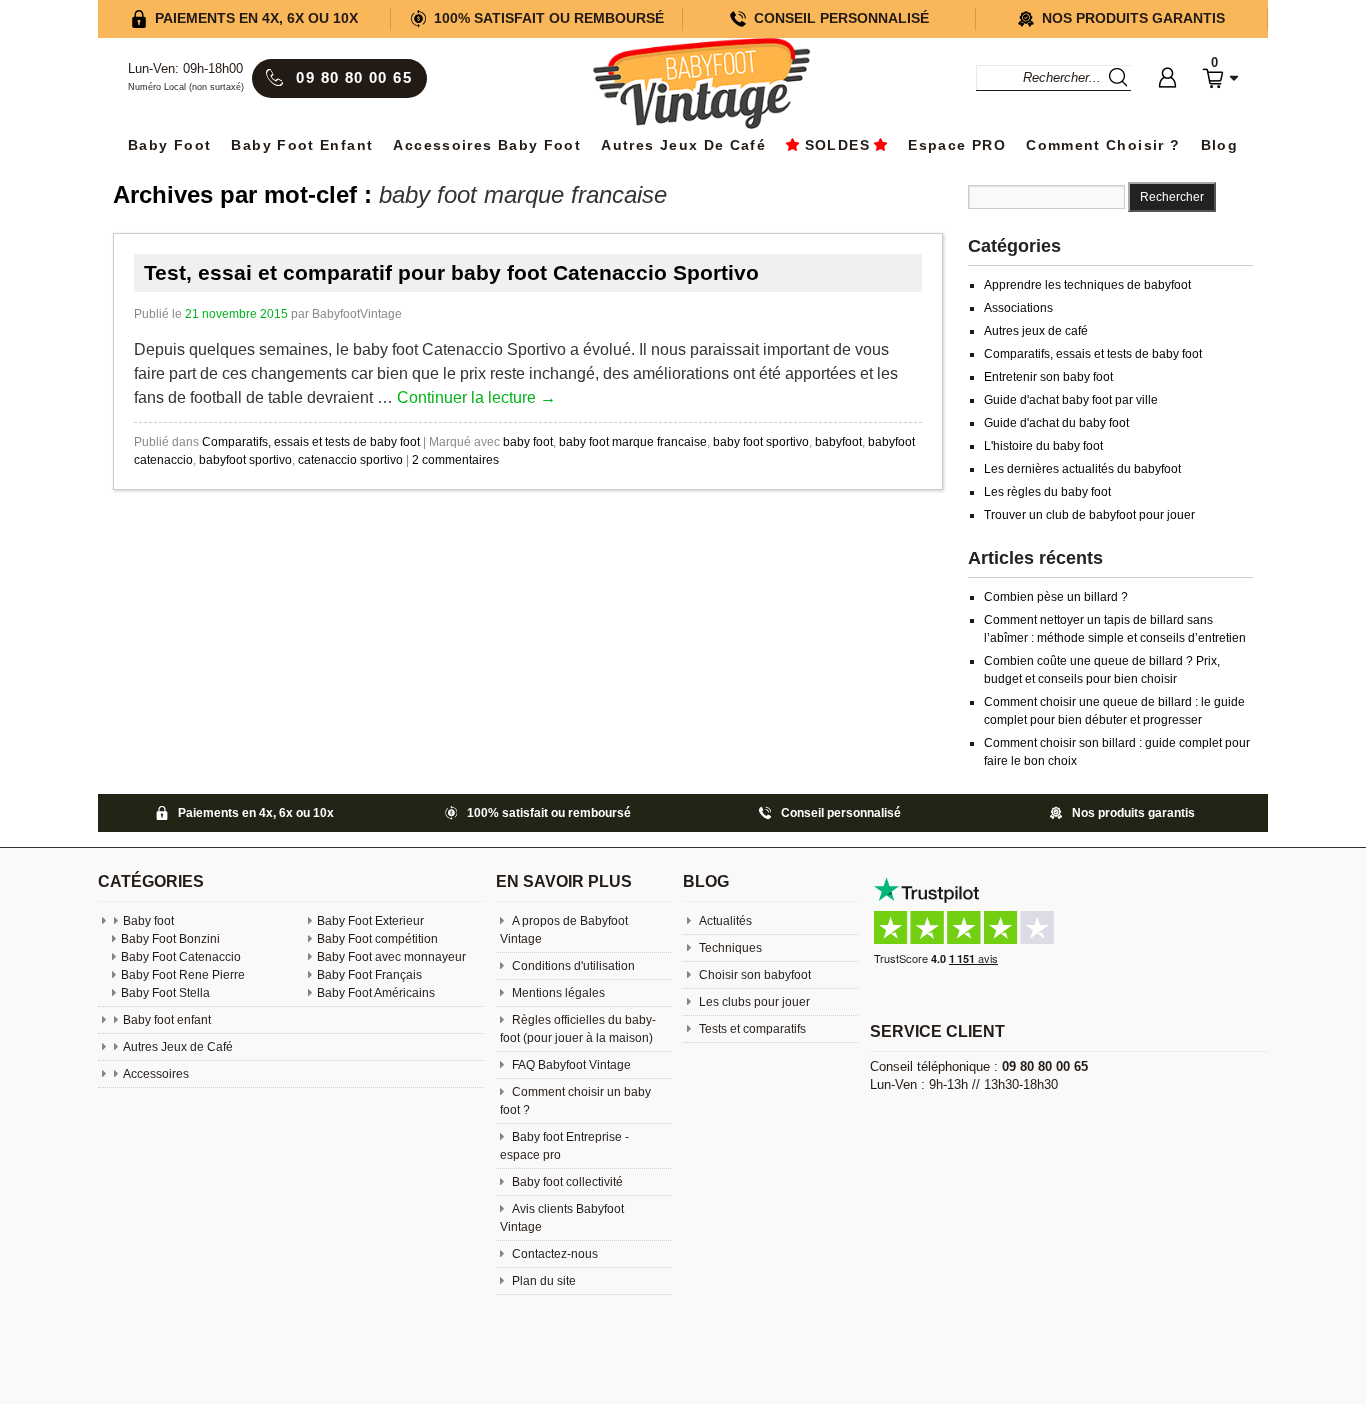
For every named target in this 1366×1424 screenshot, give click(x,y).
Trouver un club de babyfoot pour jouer (1089, 515)
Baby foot (148, 921)
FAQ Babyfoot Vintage (570, 1065)
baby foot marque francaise (633, 442)
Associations (1018, 308)
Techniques (729, 948)
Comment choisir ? (1103, 145)
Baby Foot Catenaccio (181, 957)
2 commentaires (455, 460)
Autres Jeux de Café (683, 145)
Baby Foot (169, 145)
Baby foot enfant (302, 145)
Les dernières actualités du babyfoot (1082, 469)
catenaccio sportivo (350, 460)
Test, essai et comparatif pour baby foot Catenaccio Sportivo (451, 272)
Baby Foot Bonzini (170, 939)
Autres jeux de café (1036, 331)
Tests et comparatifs (751, 1029)
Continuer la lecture (476, 397)
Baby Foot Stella (165, 993)
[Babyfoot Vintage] (701, 85)
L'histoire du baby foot (1043, 446)
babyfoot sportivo (245, 460)
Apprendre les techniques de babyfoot (1087, 285)
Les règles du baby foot (1047, 492)
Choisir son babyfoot (753, 975)
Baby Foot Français (369, 975)
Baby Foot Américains (376, 993)
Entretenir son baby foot (1048, 377)
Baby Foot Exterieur (370, 921)
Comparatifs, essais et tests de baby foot (311, 442)
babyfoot (838, 442)
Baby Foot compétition (377, 939)
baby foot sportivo (761, 442)
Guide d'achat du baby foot (1056, 423)
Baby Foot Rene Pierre (183, 975)
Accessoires (156, 1074)
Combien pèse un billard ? (1056, 597)
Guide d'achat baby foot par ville (1071, 400)
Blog (1219, 145)
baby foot (528, 442)
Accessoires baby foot (487, 145)
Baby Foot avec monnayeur (391, 957)
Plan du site (542, 1281)
